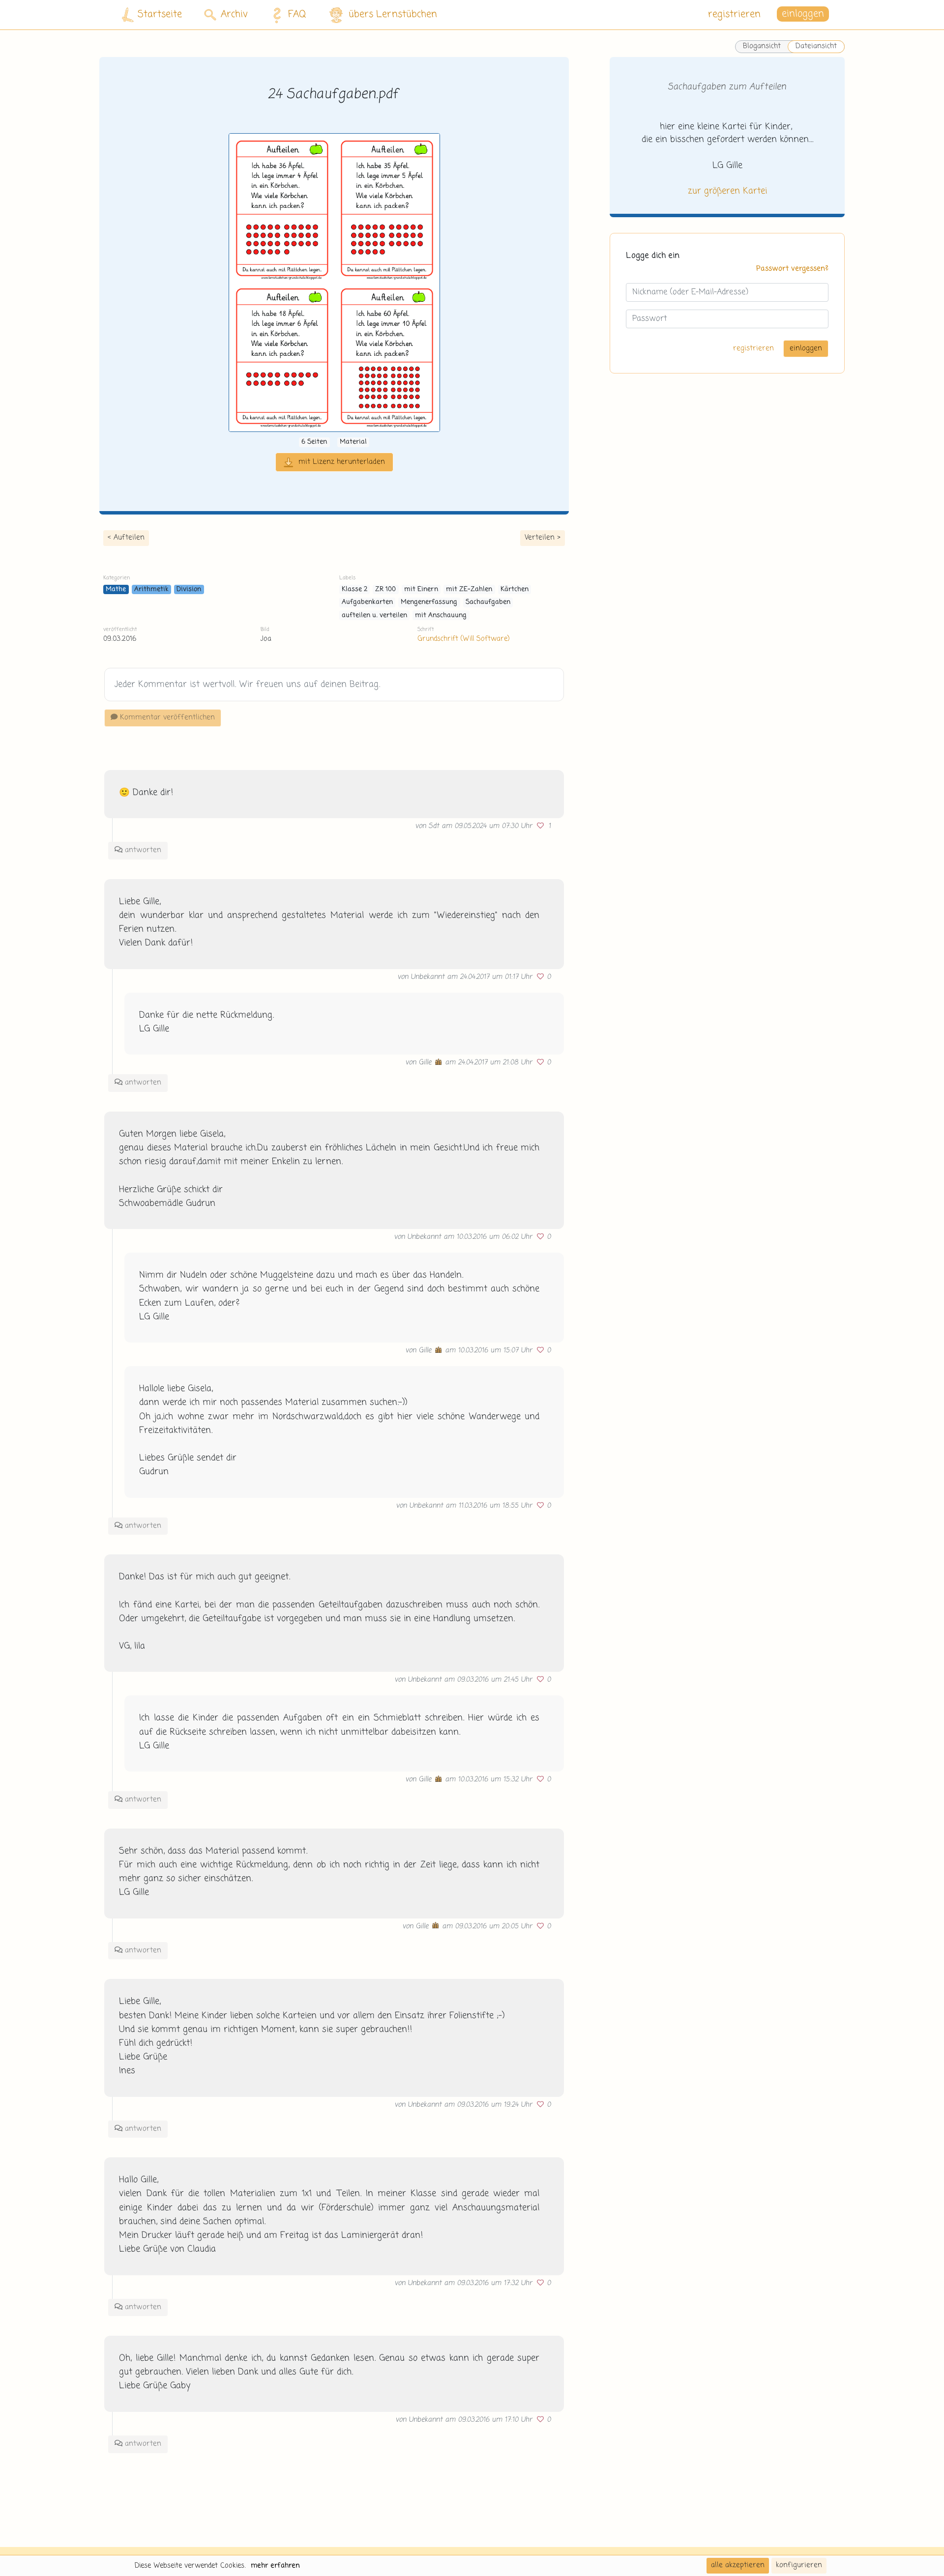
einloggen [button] (803, 14)
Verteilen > (543, 538)
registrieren (734, 14)
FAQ (297, 14)
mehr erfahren (275, 2566)
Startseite (160, 14)
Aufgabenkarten (367, 602)
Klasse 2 (354, 589)
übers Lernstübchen (393, 14)
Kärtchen (515, 589)
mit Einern (421, 589)
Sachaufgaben (488, 602)
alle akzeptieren (738, 2565)
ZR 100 (385, 589)
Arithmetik (151, 589)
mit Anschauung (441, 615)
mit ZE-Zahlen (469, 589)
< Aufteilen (126, 538)
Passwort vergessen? (792, 269)
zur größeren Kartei (727, 191)
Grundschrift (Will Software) (463, 639)
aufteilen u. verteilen (374, 615)
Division (189, 589)
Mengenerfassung (429, 602)
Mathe (116, 589)
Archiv (234, 14)
